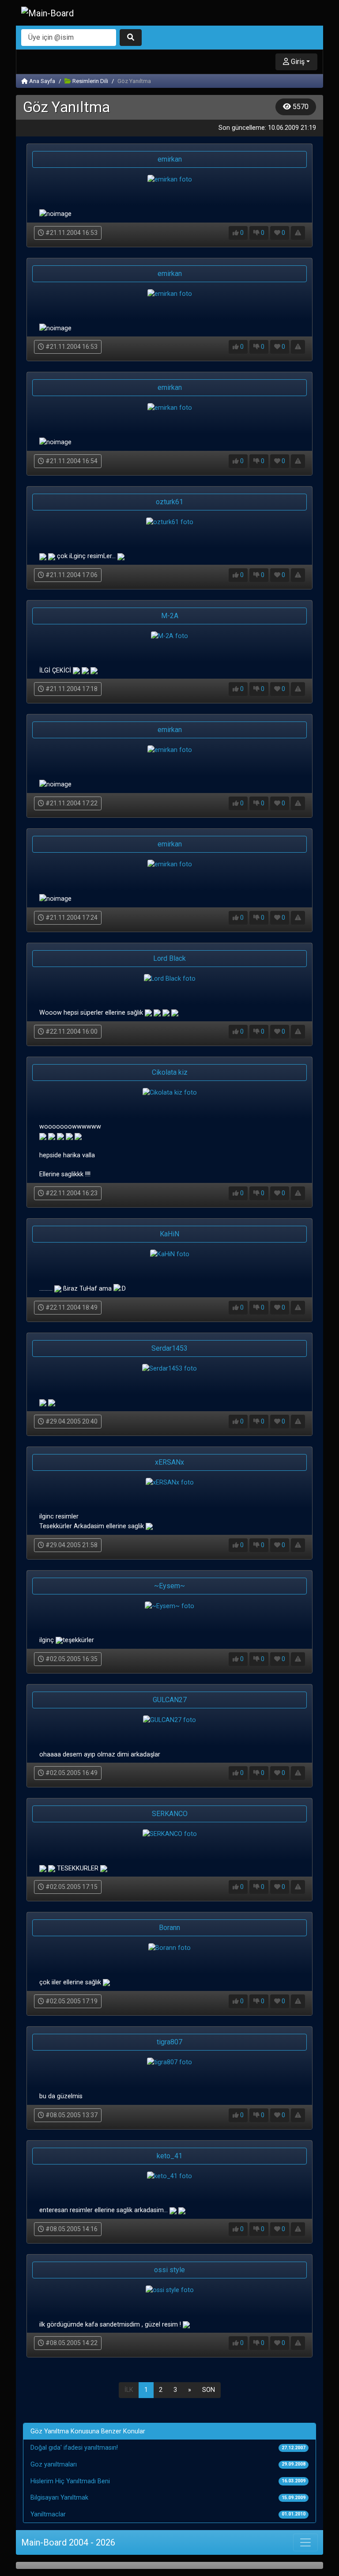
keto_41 (169, 2156)
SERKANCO (170, 1814)
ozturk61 (169, 502)
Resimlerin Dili (90, 81)
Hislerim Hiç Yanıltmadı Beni (70, 2481)
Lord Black (169, 958)
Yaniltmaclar (48, 2514)
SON (209, 2390)
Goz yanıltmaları (54, 2465)
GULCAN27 (170, 1700)
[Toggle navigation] (305, 2542)
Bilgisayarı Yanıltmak (59, 2498)
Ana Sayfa (41, 81)
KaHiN (169, 1234)
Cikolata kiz (170, 1072)
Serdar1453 (169, 1348)
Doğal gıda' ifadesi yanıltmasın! (74, 2448)
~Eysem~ (169, 1586)
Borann (169, 1928)
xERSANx (169, 1462)
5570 (300, 107)
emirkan (170, 159)
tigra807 (169, 2042)
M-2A (170, 616)
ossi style (169, 2270)
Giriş (297, 62)
